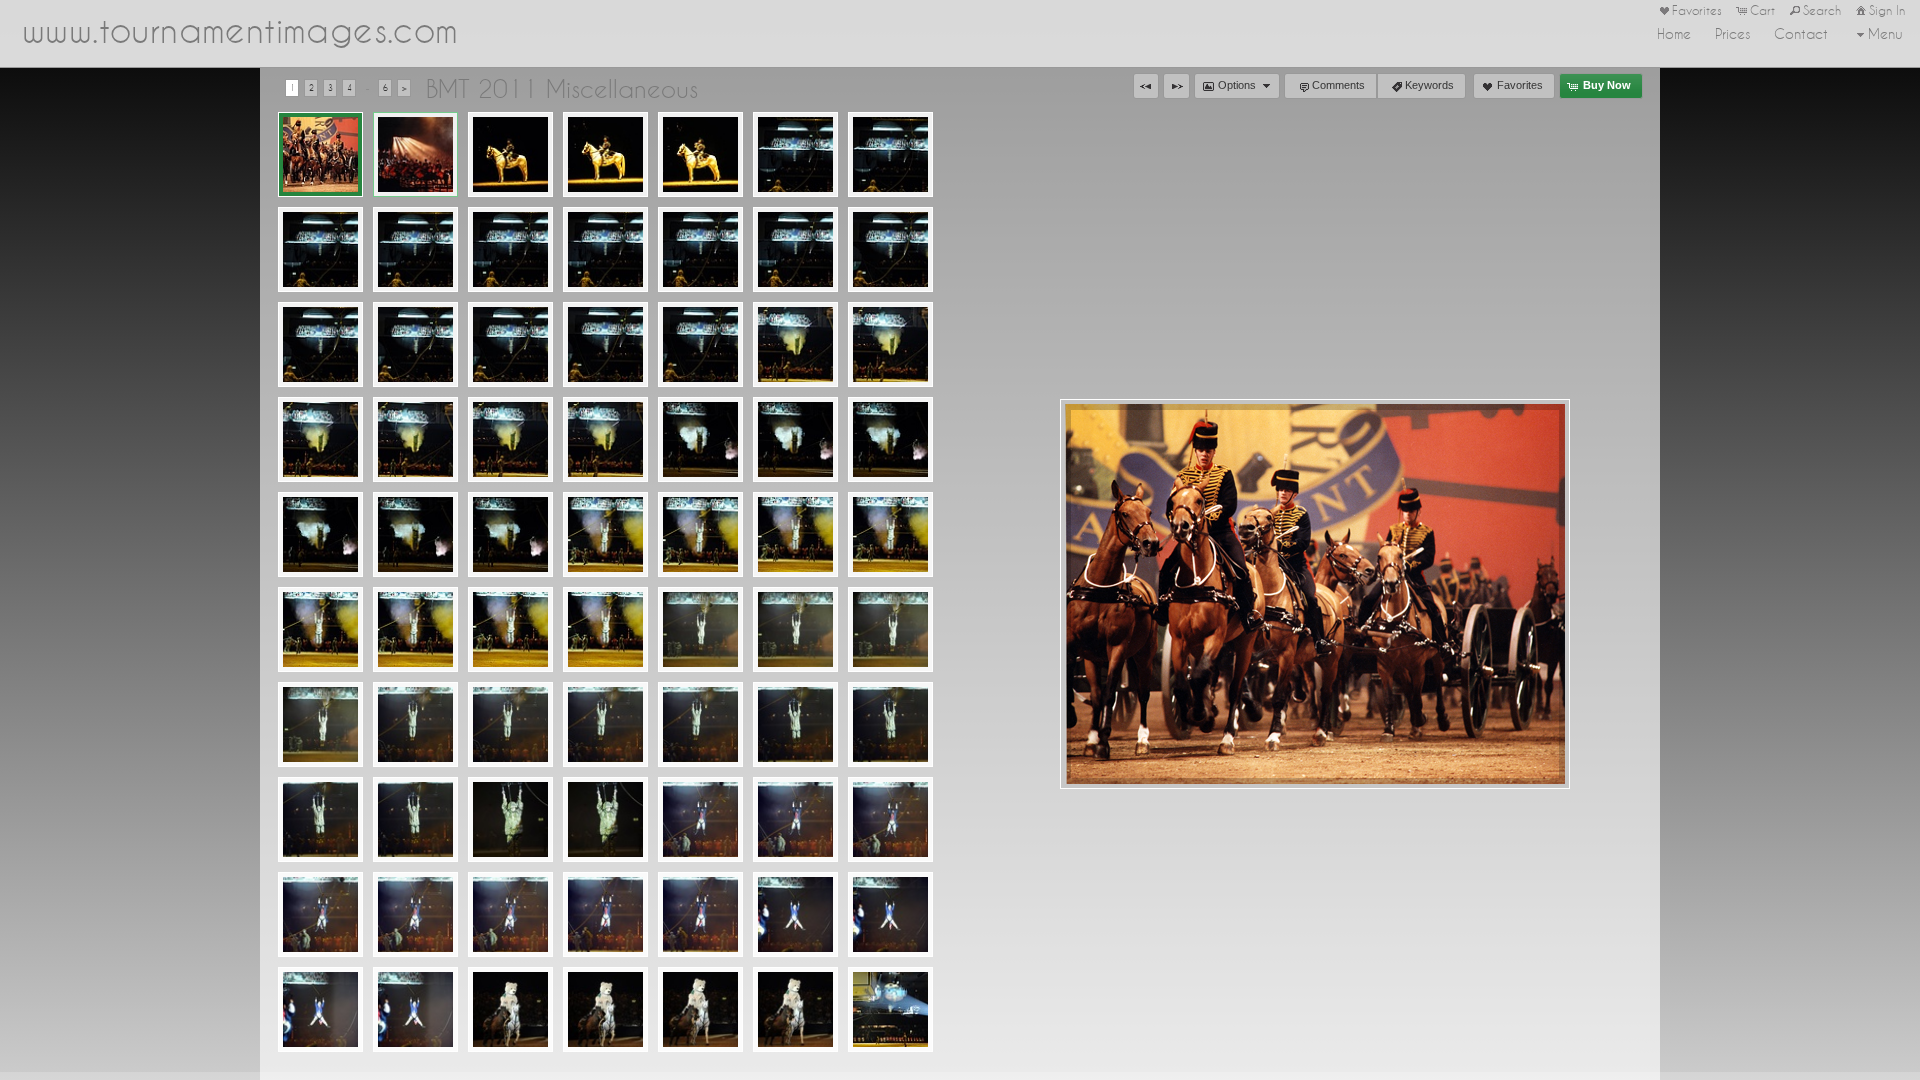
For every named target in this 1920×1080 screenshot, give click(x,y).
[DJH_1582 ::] (320, 249)
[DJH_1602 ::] (795, 724)
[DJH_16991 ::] (795, 1009)
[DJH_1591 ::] (700, 439)
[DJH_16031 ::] (415, 819)
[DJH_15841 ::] (795, 249)
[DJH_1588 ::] (795, 344)
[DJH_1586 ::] (415, 344)
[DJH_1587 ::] (605, 344)
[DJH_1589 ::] (320, 439)
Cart (1762, 10)
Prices (1732, 34)
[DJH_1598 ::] (700, 629)
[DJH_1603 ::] (320, 819)
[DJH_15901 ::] (605, 439)
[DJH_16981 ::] (605, 1009)
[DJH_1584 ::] (700, 249)
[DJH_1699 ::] (700, 1009)
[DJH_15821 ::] (415, 249)
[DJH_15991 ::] (320, 724)
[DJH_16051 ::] (795, 819)
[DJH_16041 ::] (605, 819)
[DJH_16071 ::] (510, 914)
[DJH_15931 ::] (510, 534)
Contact (1801, 34)
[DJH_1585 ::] (890, 249)
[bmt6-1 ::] (320, 154)
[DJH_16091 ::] (890, 914)
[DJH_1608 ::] (605, 914)
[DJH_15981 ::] (795, 629)
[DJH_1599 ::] (890, 629)
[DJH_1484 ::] (700, 154)
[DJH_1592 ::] (890, 439)
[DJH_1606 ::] (890, 819)
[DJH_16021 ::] (890, 724)
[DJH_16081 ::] (700, 914)
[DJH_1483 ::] (605, 154)
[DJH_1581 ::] (795, 154)
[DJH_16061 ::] (320, 914)
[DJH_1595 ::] (795, 534)
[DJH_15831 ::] (605, 249)
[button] (1146, 86)
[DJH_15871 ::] (700, 344)
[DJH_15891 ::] (415, 439)
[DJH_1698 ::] (510, 1009)
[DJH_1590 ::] (510, 439)
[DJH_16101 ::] (415, 1009)
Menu (1885, 34)
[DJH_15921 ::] (320, 534)
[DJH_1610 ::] (320, 1009)
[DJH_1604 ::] (510, 819)
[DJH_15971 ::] (605, 629)
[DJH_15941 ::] (700, 534)
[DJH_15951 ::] (890, 534)
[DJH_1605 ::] (700, 819)
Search (1822, 10)
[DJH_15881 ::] (890, 344)
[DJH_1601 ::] (605, 724)
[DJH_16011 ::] (700, 724)
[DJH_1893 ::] (890, 1009)
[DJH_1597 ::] (510, 629)
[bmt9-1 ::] (415, 154)
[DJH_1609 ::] (795, 914)
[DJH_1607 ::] (415, 914)
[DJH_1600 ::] (415, 724)
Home (1674, 34)
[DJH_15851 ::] (320, 344)
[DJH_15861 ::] (510, 344)
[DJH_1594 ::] (605, 534)
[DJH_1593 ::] (415, 534)
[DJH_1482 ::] (510, 154)
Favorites (1697, 10)
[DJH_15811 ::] (890, 154)
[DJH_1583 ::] (510, 249)
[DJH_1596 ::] (320, 629)
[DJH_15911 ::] (795, 439)
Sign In (1887, 10)
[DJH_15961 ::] (415, 629)
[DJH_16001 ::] (510, 724)
